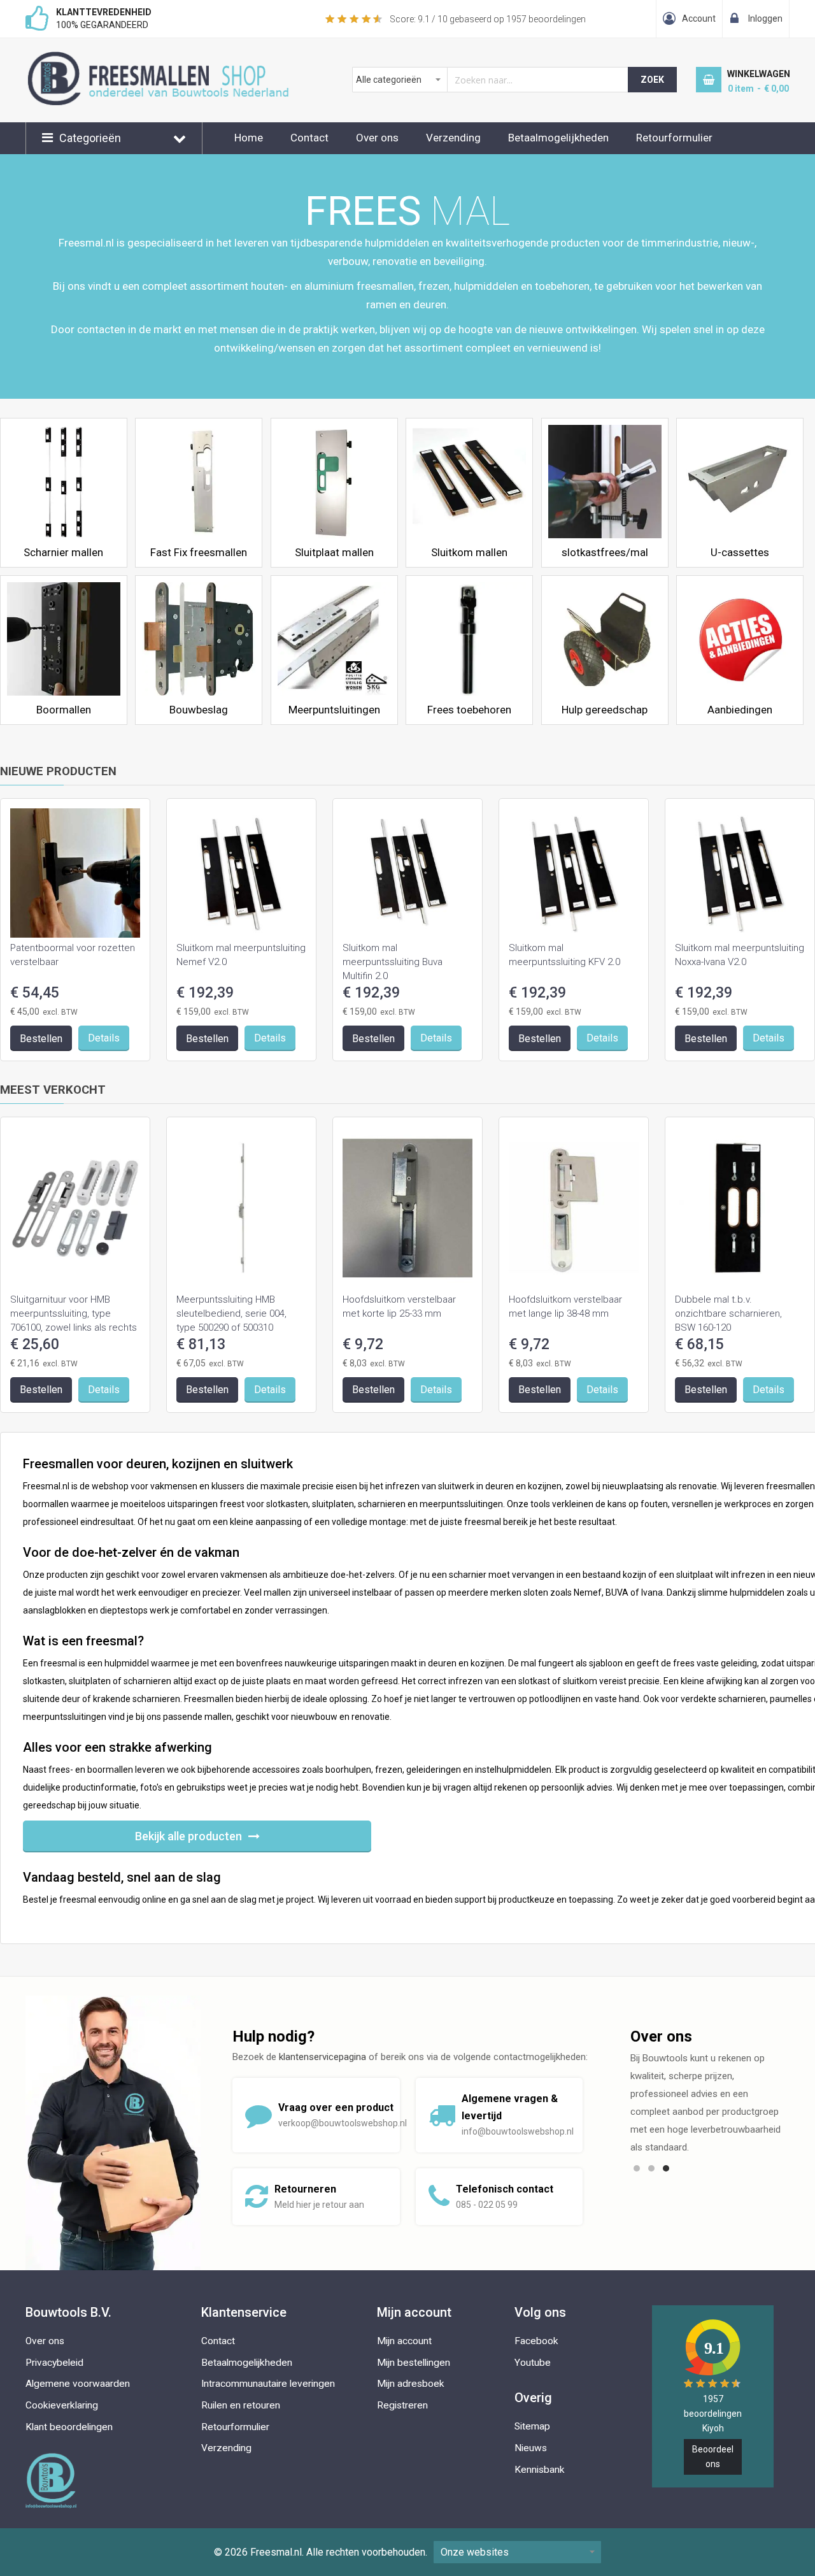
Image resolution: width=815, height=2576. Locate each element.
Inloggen (765, 18)
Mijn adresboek (411, 2384)
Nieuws (531, 2448)
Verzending (453, 138)
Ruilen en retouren (241, 2405)
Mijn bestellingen (414, 2363)
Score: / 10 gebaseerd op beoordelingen (488, 19)
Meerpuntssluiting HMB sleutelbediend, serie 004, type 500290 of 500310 (231, 1313)
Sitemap (532, 2426)
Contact (309, 138)
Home (249, 138)
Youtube (533, 2363)
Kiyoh (713, 2428)
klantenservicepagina (322, 2057)
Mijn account (404, 2341)
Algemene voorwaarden (78, 2384)
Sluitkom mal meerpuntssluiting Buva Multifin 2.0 (393, 962)
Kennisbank (540, 2470)
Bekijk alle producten (188, 1836)
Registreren (402, 2405)
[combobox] (491, 80)
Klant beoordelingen (69, 2427)
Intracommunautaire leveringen (268, 2384)
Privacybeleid (54, 2363)
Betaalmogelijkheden (558, 138)
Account (699, 18)
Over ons (377, 138)
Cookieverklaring (62, 2405)
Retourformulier (674, 138)
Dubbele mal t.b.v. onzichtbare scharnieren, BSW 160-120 (728, 1313)
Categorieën (90, 138)
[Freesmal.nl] (179, 58)
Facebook (536, 2341)
